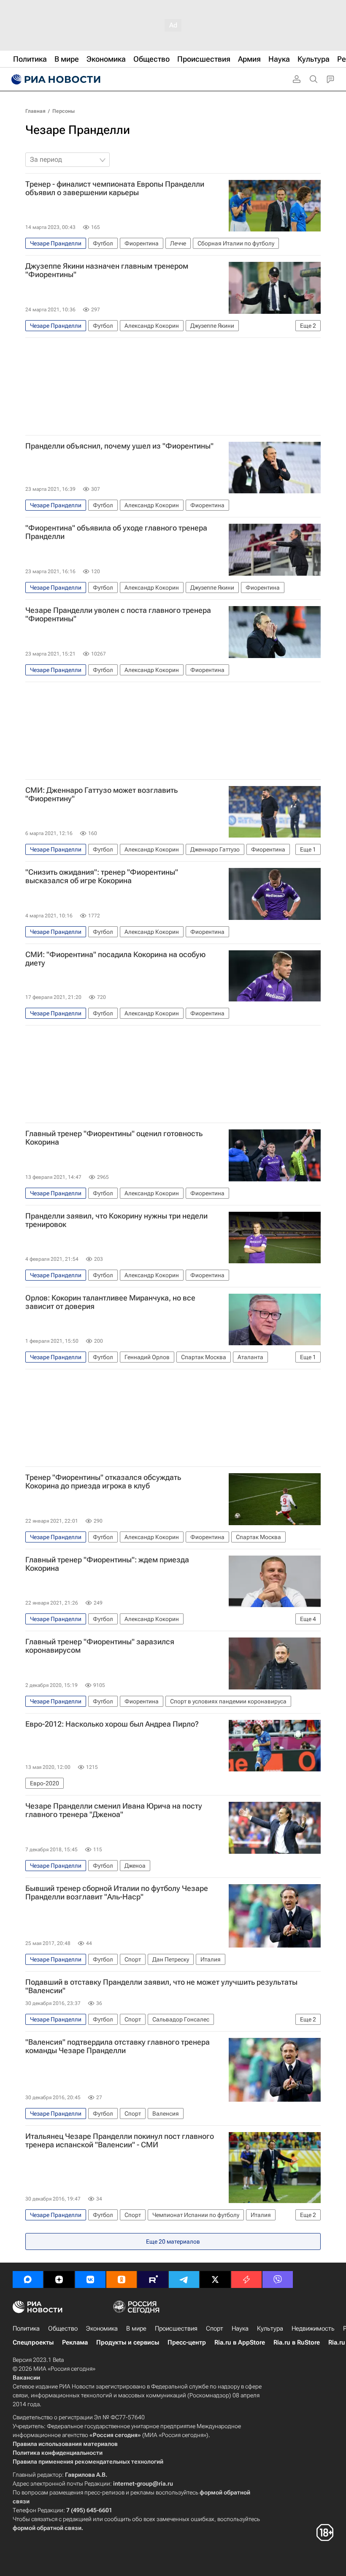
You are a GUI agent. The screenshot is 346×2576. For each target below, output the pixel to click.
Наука (240, 2328)
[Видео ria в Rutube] (153, 2280)
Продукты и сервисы (128, 2342)
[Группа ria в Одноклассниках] (122, 2280)
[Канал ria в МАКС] (28, 2280)
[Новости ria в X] (215, 2280)
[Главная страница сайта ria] (55, 79)
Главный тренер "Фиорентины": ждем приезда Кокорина (107, 1564)
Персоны (64, 111)
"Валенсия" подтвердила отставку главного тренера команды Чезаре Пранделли (118, 2046)
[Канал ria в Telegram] (184, 2280)
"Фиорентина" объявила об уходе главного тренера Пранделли (116, 532)
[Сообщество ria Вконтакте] (90, 2280)
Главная (35, 111)
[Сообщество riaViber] (278, 2280)
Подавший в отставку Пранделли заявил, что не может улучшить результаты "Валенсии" (161, 1986)
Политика (26, 2328)
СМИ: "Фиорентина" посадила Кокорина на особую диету (115, 959)
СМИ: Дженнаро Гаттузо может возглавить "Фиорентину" (101, 794)
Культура (270, 2328)
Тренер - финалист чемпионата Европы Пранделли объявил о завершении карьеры (115, 188)
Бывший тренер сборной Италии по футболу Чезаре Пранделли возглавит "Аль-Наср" (117, 1893)
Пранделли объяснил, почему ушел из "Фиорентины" (119, 446)
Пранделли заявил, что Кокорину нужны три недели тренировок (116, 1220)
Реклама (75, 2342)
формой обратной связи (47, 2528)
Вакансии (26, 2377)
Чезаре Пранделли (78, 130)
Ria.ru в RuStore (297, 2342)
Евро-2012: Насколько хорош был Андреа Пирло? (112, 1724)
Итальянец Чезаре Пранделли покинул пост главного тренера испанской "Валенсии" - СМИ (120, 2141)
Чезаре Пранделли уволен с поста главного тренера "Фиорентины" (118, 615)
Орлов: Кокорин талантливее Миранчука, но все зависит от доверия (110, 1302)
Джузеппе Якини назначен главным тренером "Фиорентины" (107, 270)
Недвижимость (313, 2328)
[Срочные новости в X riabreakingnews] (246, 2280)
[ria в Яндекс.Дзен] (59, 2280)
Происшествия (176, 2328)
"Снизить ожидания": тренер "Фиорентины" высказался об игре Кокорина (102, 876)
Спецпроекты (33, 2342)
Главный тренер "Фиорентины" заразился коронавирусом (100, 1646)
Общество (63, 2328)
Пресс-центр (187, 2342)
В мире (136, 2328)
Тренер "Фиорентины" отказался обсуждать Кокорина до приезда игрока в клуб (103, 1482)
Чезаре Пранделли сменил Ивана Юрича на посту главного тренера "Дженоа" (114, 1810)
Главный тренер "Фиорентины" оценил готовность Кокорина (114, 1138)
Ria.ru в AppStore (240, 2342)
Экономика (102, 2328)
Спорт (215, 2328)
